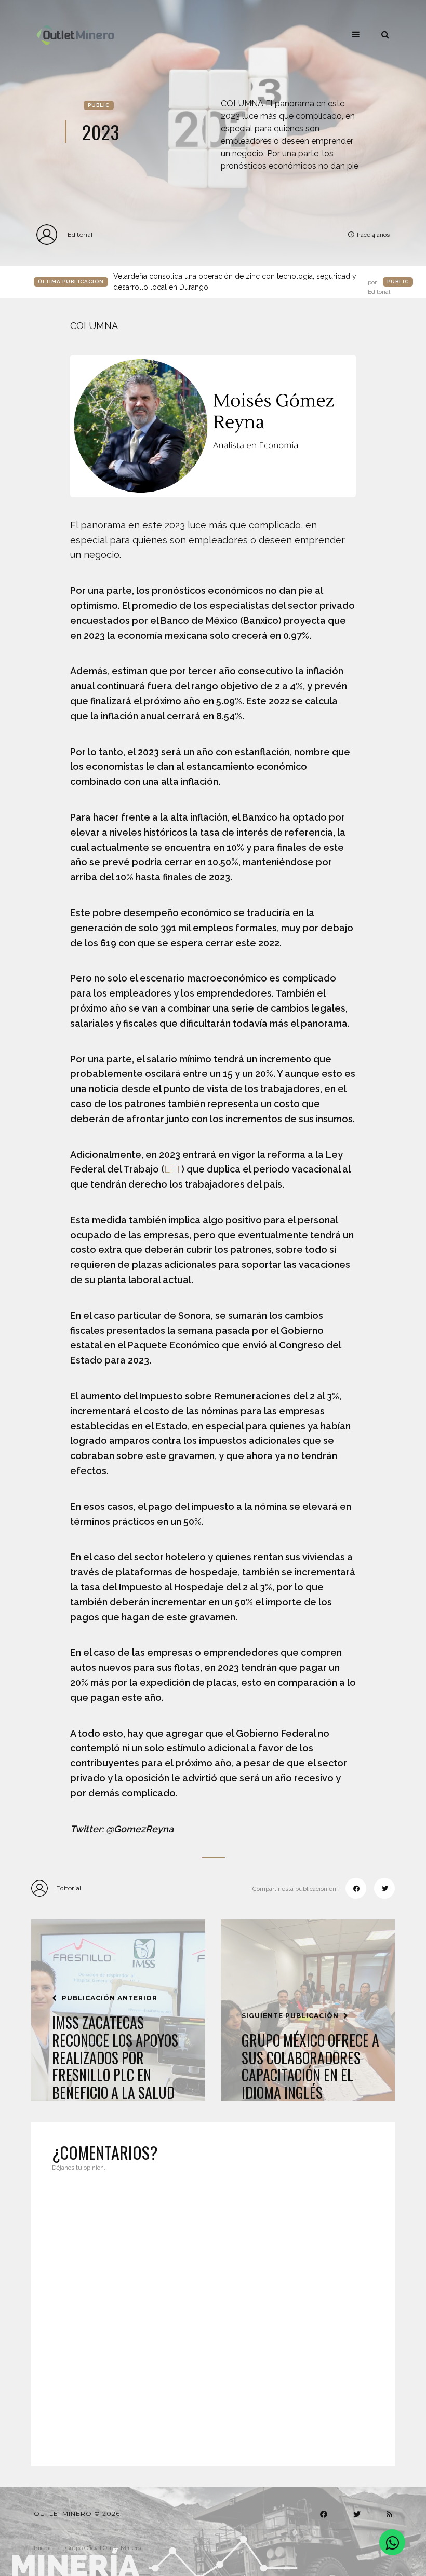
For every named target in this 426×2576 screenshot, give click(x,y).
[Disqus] (213, 2312)
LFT (173, 1169)
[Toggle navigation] (356, 34)
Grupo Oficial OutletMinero (103, 2548)
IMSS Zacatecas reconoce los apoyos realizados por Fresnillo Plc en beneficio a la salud (115, 2057)
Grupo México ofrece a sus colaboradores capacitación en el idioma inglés (310, 2066)
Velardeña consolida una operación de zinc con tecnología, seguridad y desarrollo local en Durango (252, 282)
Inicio (41, 2548)
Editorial (80, 234)
